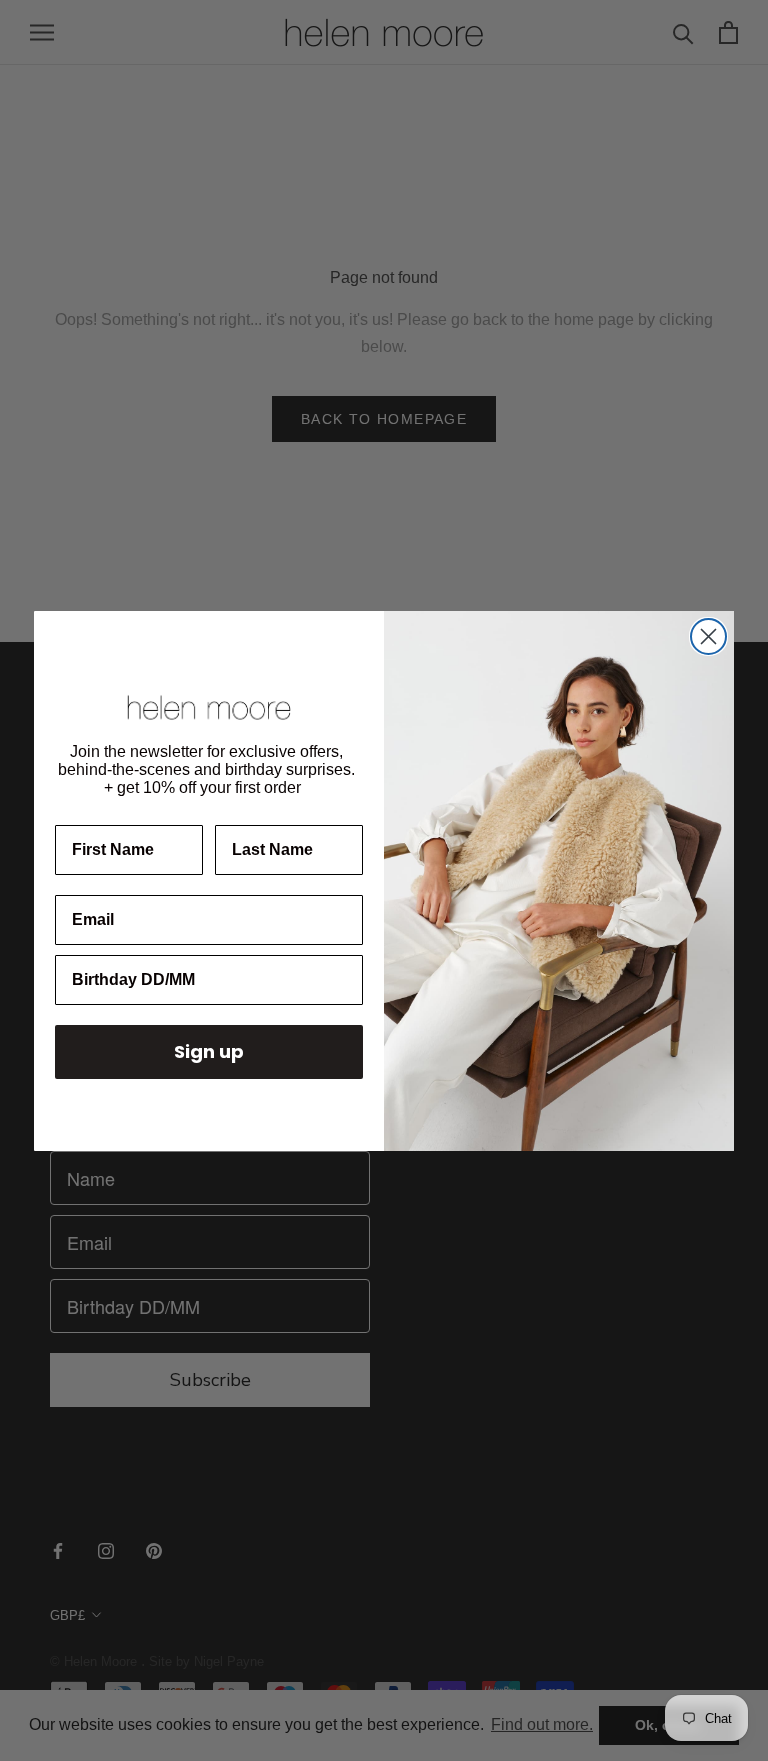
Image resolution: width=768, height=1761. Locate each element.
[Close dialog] (708, 636)
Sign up (209, 1051)
